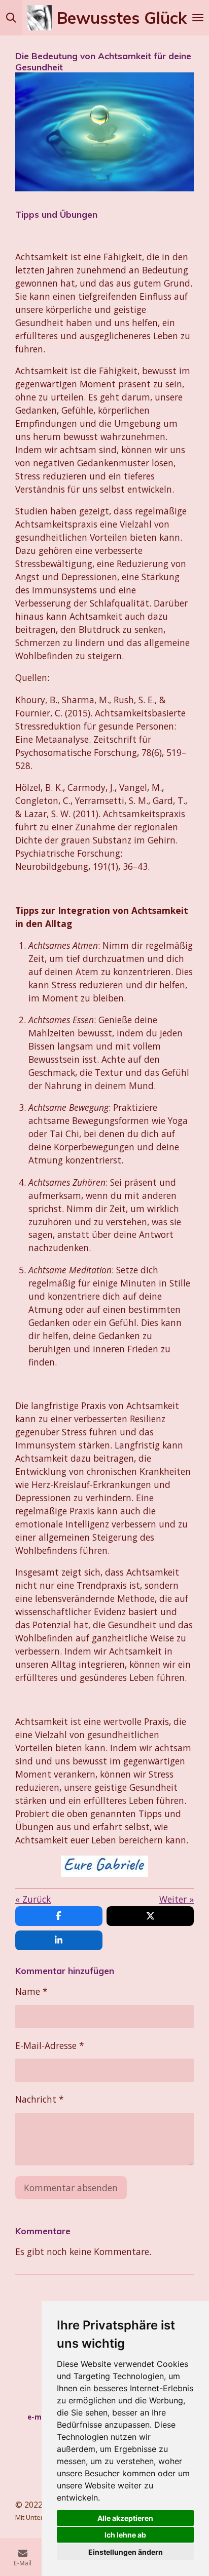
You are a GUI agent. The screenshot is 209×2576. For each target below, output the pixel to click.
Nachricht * (40, 2099)
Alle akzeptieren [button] (125, 2518)
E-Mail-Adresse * (50, 2045)
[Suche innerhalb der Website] (11, 18)
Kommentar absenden (71, 2188)
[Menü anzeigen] (198, 18)
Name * (31, 1991)
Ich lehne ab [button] (125, 2535)
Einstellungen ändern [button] (126, 2552)
